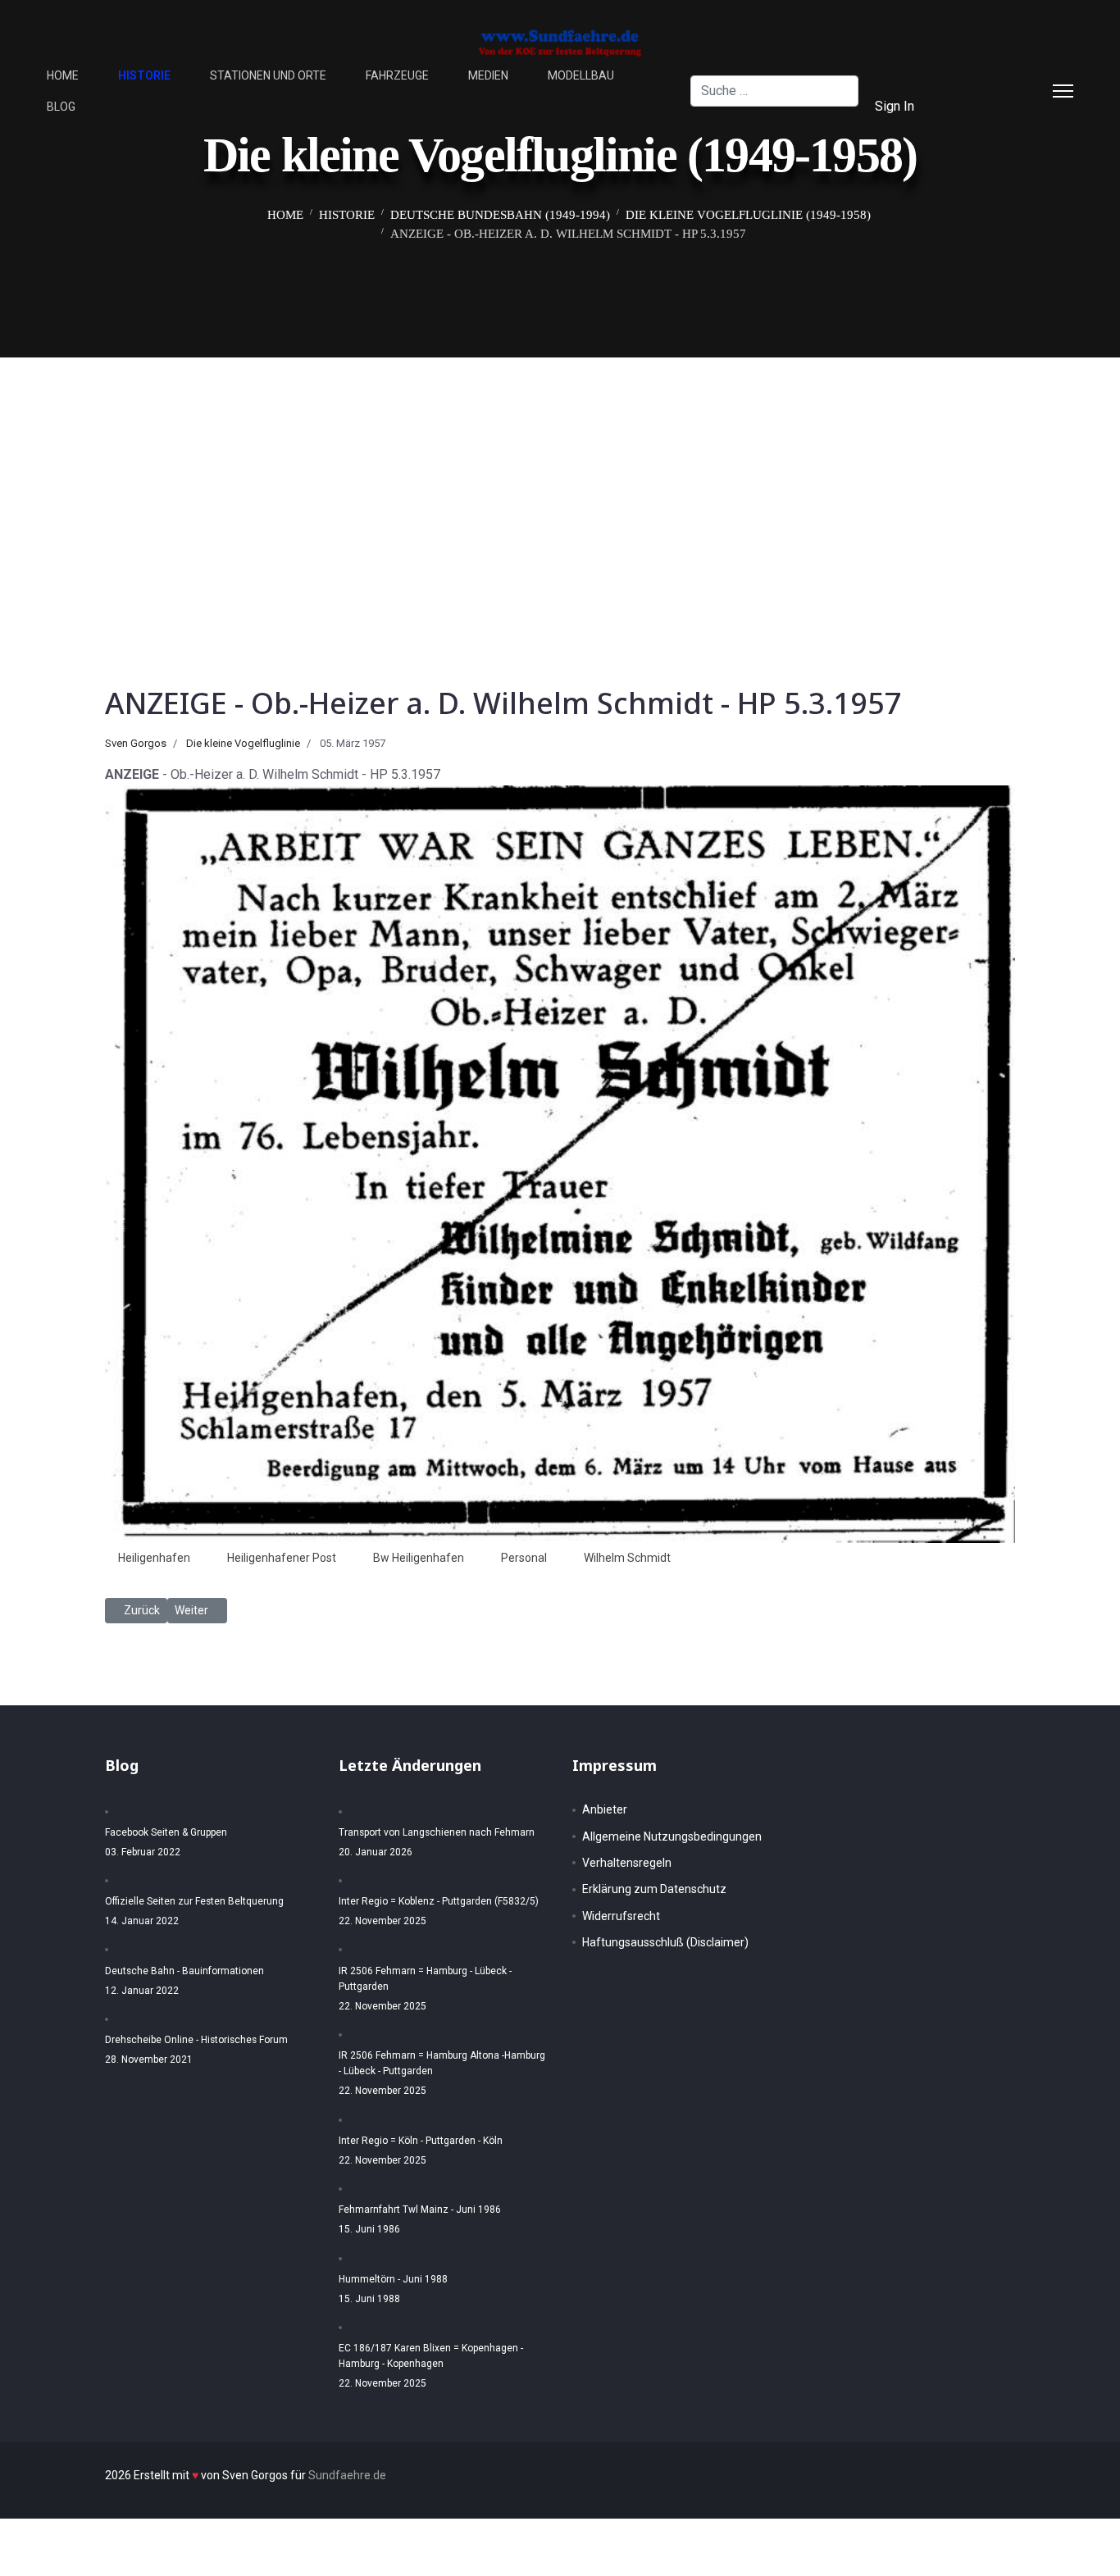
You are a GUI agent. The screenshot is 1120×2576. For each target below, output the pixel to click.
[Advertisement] (560, 480)
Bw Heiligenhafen (419, 1558)
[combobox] (774, 91)
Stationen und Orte (268, 75)
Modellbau (581, 75)
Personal (524, 1558)
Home (63, 75)
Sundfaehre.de (347, 2475)
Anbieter (605, 1809)
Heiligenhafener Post (282, 1558)
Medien (488, 75)
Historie (144, 75)
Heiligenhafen (154, 1558)
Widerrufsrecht (621, 1916)
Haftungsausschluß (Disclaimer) (665, 1942)
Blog (61, 107)
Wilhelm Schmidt (627, 1558)
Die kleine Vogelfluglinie (243, 743)
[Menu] (1063, 91)
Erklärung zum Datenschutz (654, 1889)
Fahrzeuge (397, 75)
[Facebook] (980, 75)
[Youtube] (980, 106)
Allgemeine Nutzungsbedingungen (672, 1836)
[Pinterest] (1006, 75)
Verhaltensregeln (627, 1863)
